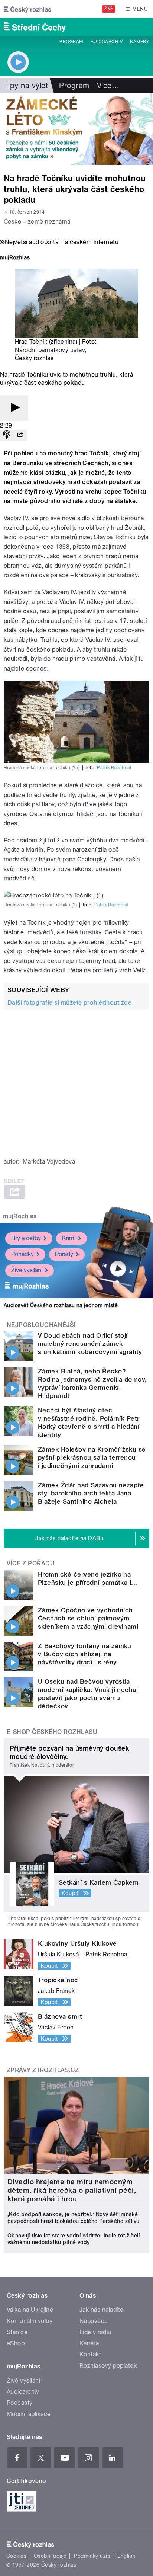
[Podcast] (7, 435)
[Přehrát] (14, 408)
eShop (16, 2343)
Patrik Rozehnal (114, 768)
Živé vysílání (27, 1270)
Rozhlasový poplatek (108, 2366)
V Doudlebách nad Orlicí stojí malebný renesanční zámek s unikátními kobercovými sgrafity (90, 1344)
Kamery (140, 42)
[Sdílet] (20, 435)
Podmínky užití (92, 2556)
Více (108, 86)
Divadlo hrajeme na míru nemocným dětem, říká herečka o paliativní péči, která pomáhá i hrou (72, 2190)
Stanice (17, 2332)
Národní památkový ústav (50, 350)
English (126, 2556)
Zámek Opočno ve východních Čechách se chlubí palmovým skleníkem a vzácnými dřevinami (88, 1618)
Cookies (16, 2556)
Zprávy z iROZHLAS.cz (43, 2070)
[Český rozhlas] (27, 9)
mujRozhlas (20, 1216)
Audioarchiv (107, 42)
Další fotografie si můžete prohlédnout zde (69, 1003)
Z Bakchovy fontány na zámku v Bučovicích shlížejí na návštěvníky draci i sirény (85, 1654)
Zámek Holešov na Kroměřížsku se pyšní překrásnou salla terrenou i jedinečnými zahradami (92, 1457)
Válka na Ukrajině (30, 2310)
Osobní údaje (50, 2556)
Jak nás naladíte (102, 2310)
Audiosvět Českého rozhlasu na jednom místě (61, 1305)
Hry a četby (26, 1238)
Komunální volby (30, 2321)
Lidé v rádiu (95, 2332)
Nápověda (94, 2321)
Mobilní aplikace (29, 2414)
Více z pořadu (31, 1563)
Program (71, 42)
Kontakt (90, 2354)
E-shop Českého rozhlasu (52, 1732)
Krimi (69, 1238)
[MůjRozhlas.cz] (15, 258)
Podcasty (20, 2403)
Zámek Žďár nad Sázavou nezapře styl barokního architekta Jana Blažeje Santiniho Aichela (91, 1493)
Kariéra (89, 2343)
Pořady (64, 1254)
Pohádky (22, 1254)
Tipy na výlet (26, 86)
